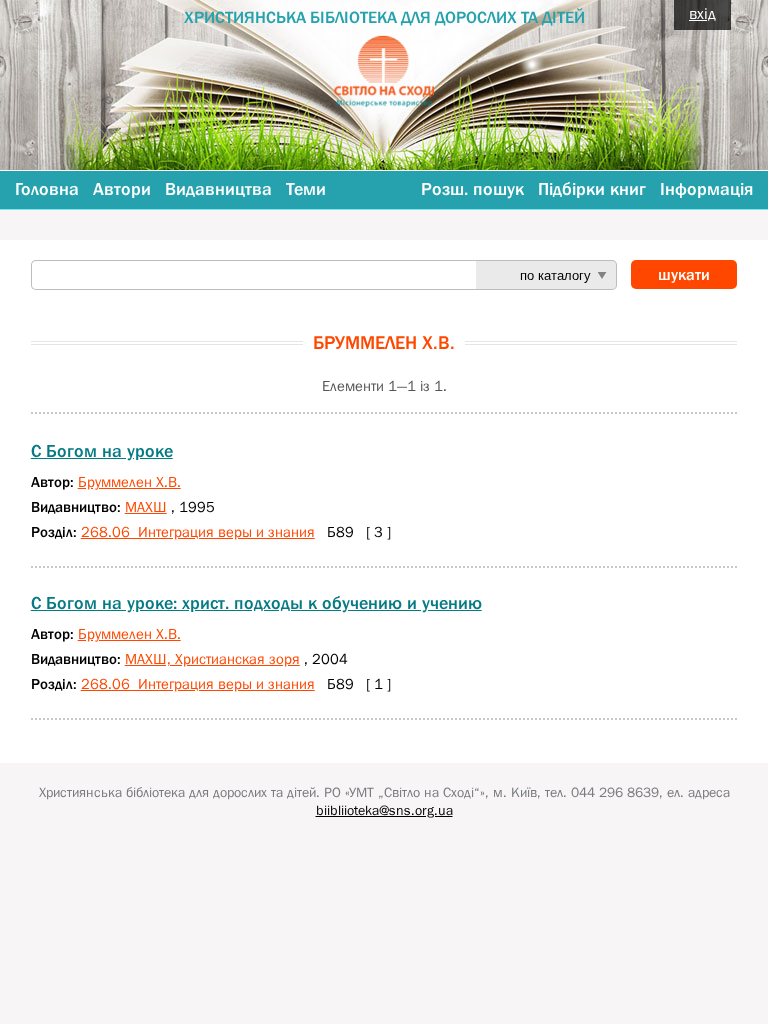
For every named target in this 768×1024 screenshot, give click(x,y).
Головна (47, 189)
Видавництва (218, 189)
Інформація (706, 189)
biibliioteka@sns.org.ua (384, 810)
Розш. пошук (472, 189)
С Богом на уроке (102, 451)
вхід (702, 13)
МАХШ (146, 506)
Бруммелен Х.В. (129, 481)
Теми (306, 189)
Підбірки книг (592, 189)
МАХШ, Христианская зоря (212, 658)
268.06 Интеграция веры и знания (198, 531)
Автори (122, 189)
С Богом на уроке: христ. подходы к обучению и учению (256, 603)
